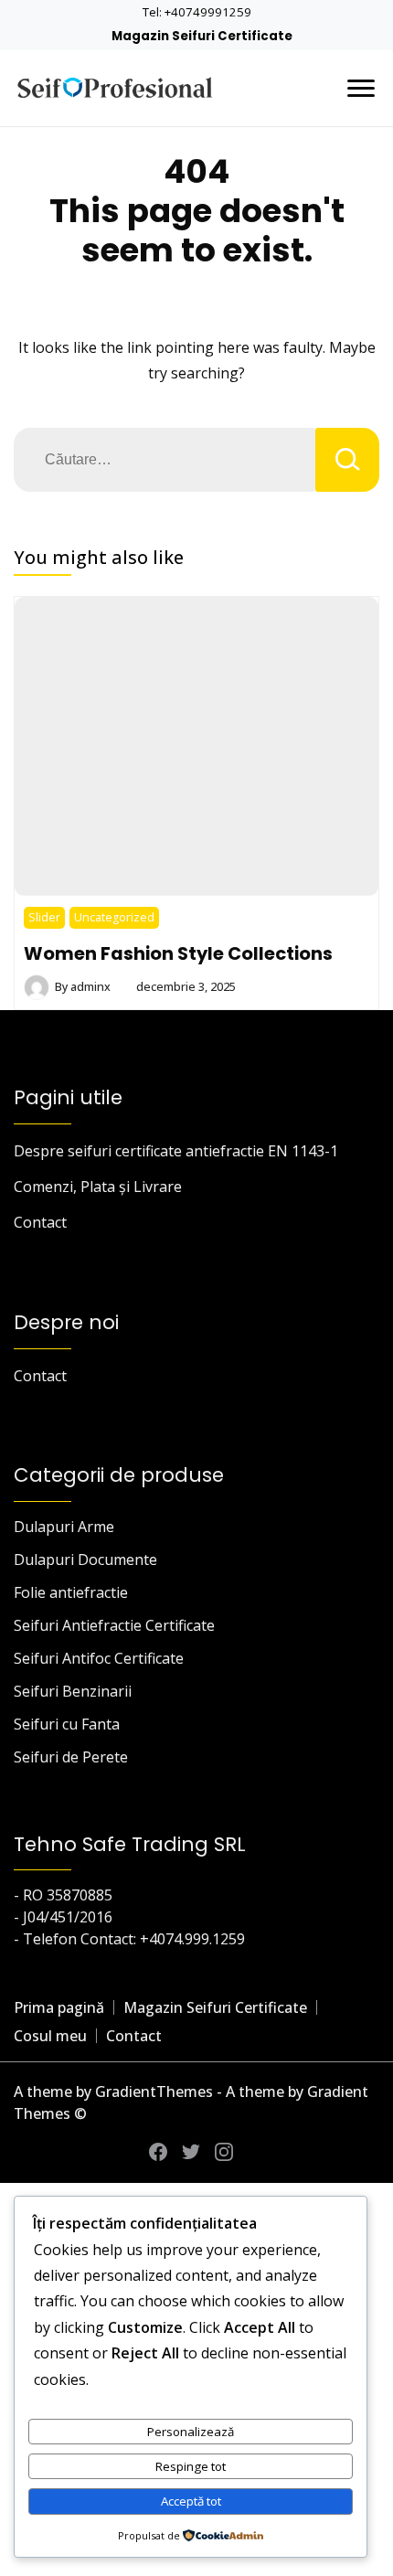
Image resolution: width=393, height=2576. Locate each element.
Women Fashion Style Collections (178, 953)
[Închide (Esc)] (333, 20)
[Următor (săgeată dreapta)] (361, 1288)
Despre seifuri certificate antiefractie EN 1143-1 (176, 1151)
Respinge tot (191, 2466)
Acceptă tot (191, 2501)
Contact (40, 1222)
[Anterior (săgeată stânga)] (32, 1288)
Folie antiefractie (71, 1592)
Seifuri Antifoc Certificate (99, 1658)
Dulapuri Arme (64, 1527)
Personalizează (191, 2432)
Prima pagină (59, 2007)
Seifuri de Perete (71, 1757)
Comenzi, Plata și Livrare (98, 1187)
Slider (44, 917)
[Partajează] (292, 20)
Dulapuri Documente (85, 1559)
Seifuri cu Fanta (67, 1724)
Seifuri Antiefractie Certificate (114, 1625)
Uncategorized (114, 917)
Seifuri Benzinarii (73, 1691)
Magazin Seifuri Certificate (215, 2007)
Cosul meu (50, 2036)
